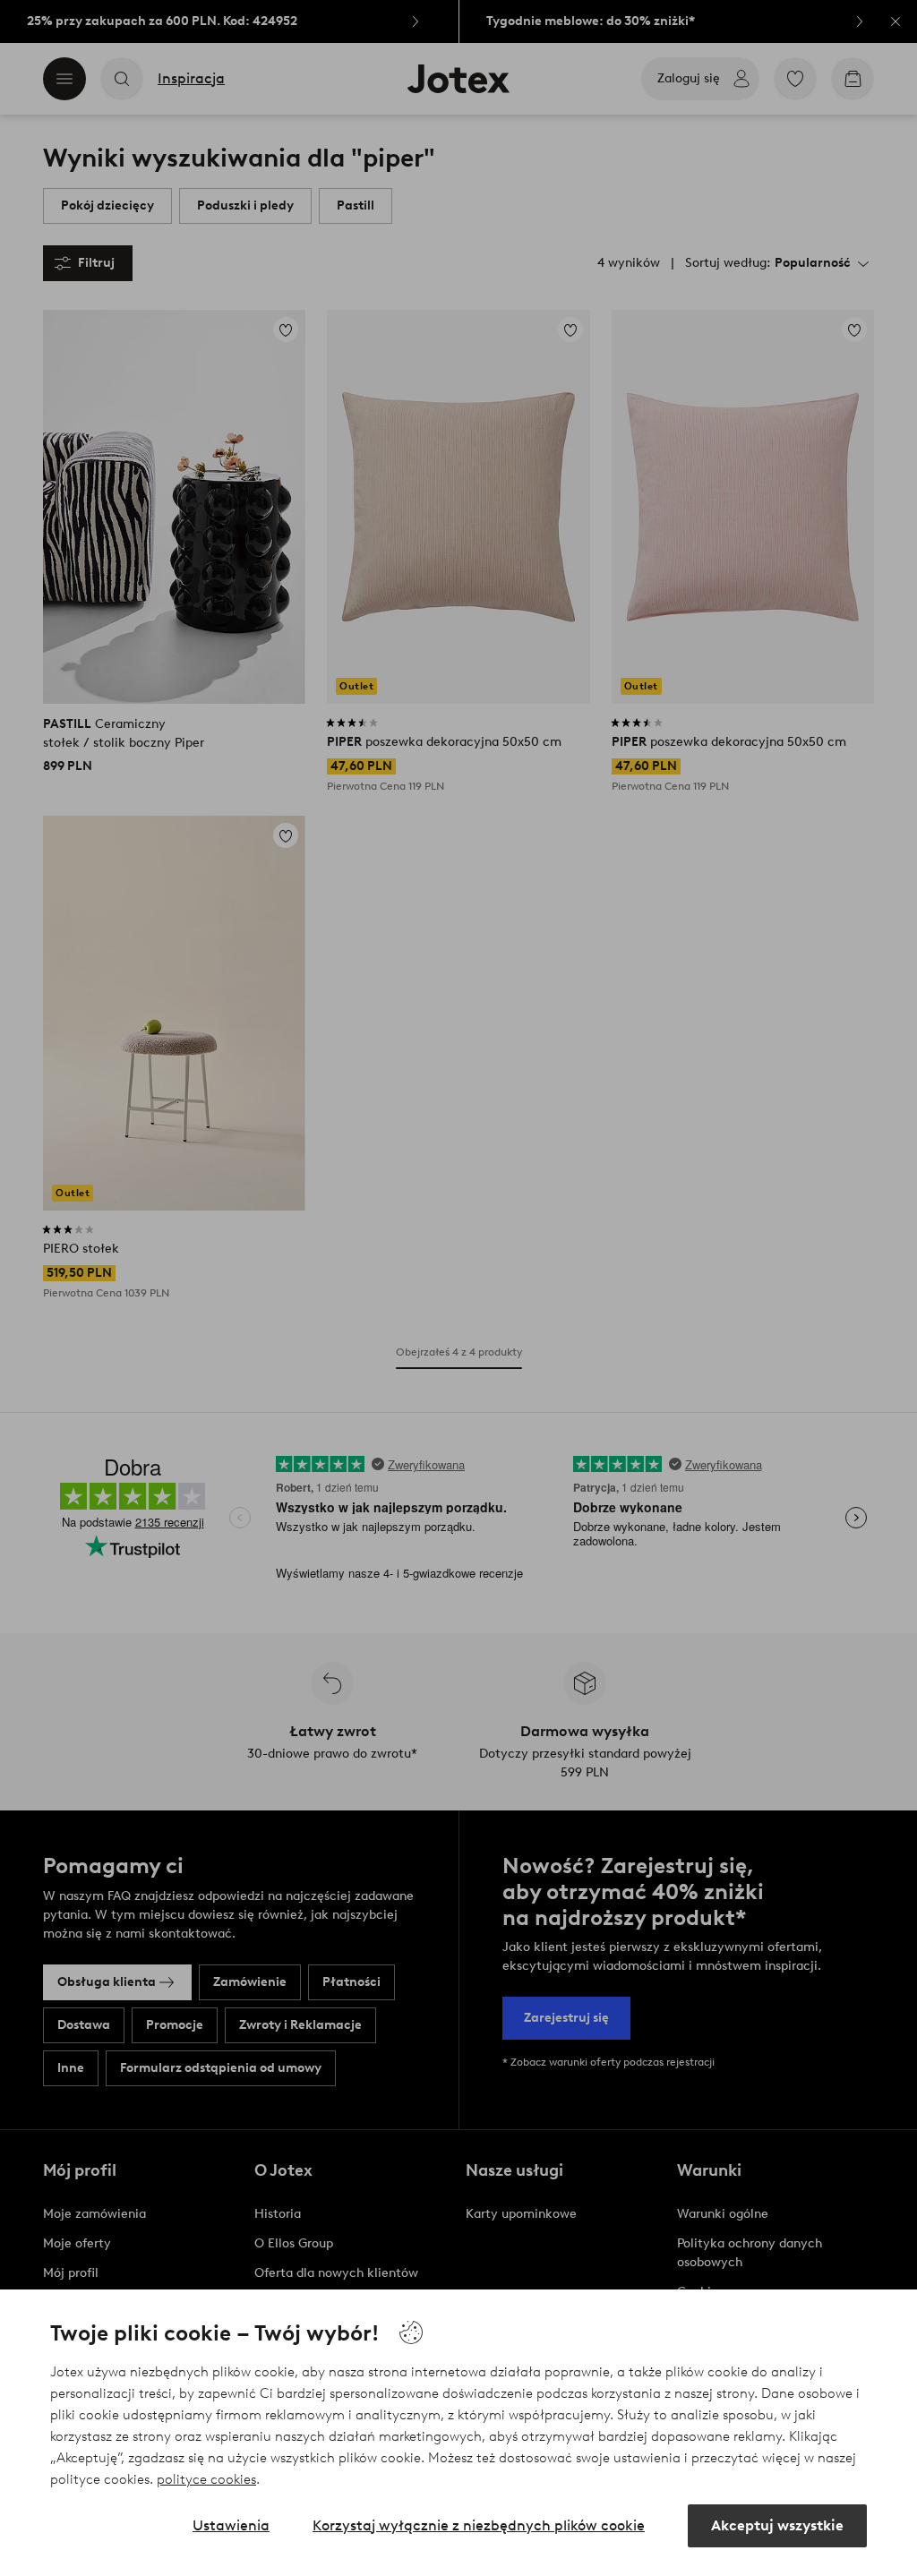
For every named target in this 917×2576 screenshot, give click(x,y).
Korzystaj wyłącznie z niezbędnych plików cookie (479, 2525)
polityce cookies (206, 2479)
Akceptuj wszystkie (777, 2525)
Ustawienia (231, 2525)
